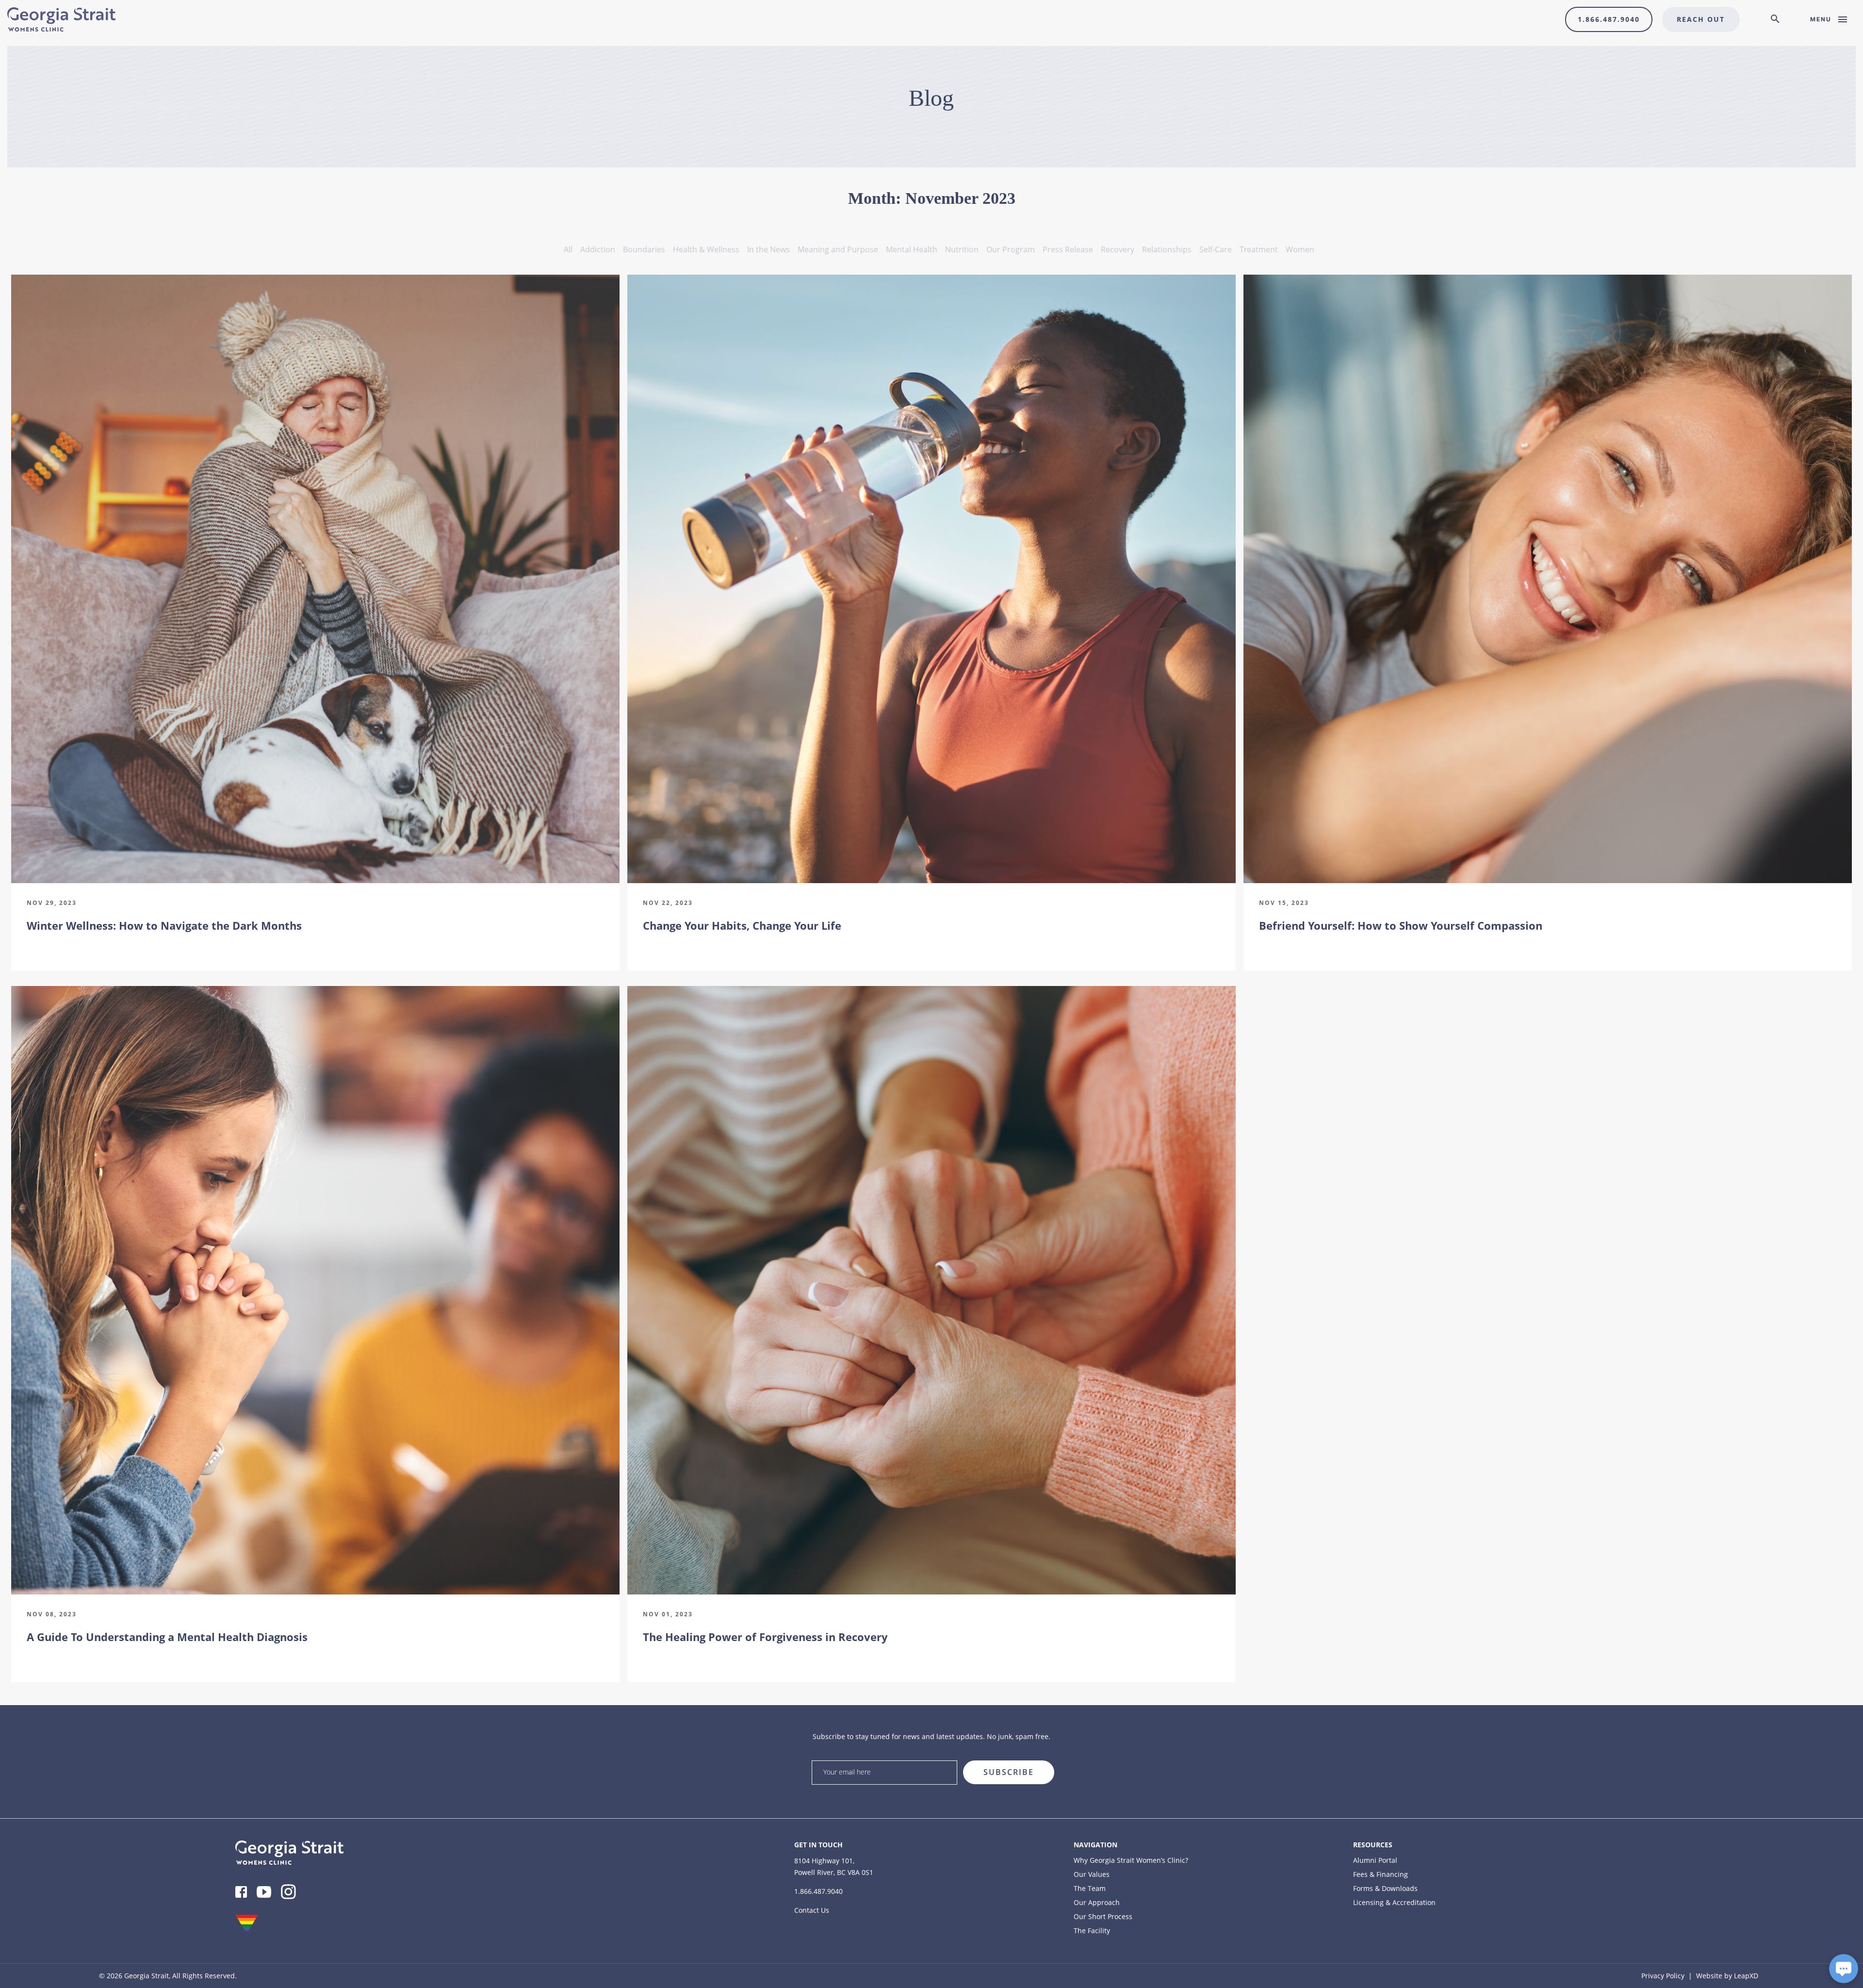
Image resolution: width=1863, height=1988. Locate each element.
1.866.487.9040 (1609, 19)
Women (1300, 249)
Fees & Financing (1381, 1874)
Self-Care (1216, 249)
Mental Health (912, 249)
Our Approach (1097, 1902)
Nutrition (962, 249)
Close (1331, 1757)
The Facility (1092, 1930)
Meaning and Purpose (838, 249)
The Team (1090, 1888)
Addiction (598, 249)
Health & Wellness (706, 249)
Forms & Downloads (1385, 1888)
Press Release (1068, 249)
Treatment (1259, 249)
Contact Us (812, 1910)
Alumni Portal (1375, 1860)
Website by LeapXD (1727, 1976)
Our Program (1011, 249)
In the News (768, 249)
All (568, 249)
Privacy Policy (1663, 1976)
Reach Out (1701, 19)
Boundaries (644, 249)
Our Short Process (1103, 1916)
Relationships (1167, 249)
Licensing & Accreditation (1394, 1902)
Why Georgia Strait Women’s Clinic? (1131, 1860)
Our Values (1092, 1874)
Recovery (1118, 249)
